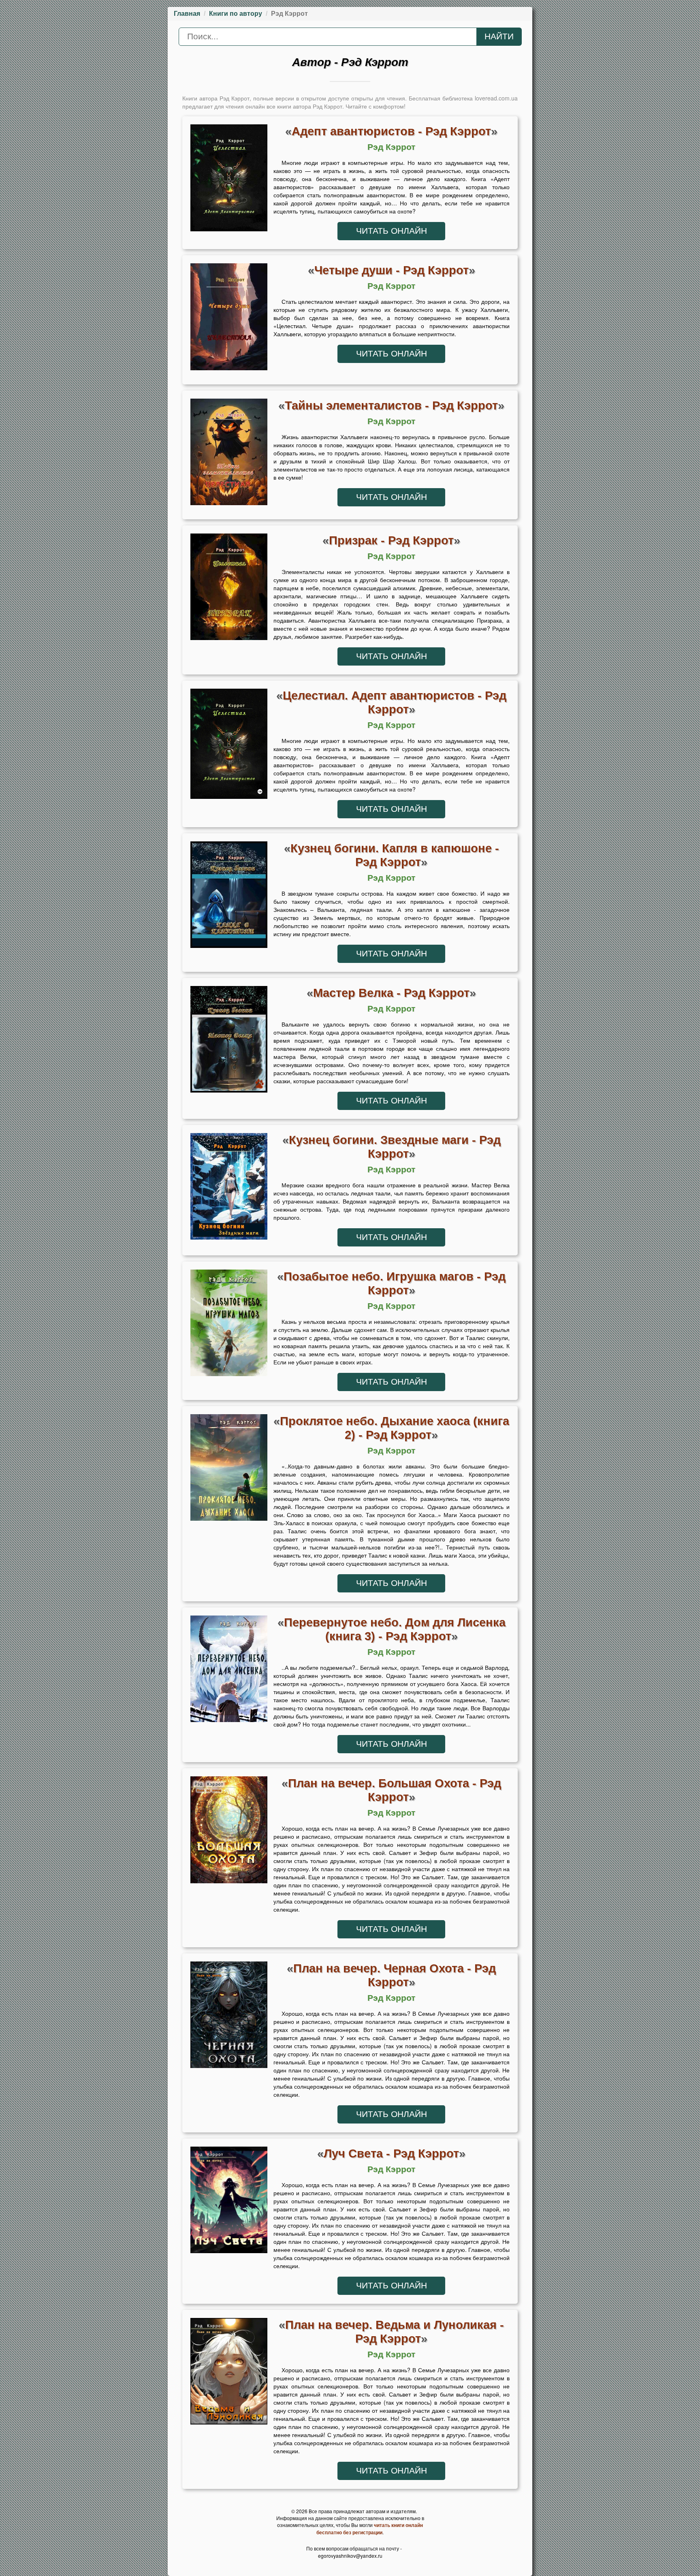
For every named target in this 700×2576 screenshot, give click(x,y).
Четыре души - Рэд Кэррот (392, 270)
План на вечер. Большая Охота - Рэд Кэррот (395, 1790)
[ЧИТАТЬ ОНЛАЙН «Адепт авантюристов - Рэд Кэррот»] (229, 180)
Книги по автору (236, 14)
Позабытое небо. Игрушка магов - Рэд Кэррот (395, 1283)
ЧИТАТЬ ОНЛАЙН (392, 231)
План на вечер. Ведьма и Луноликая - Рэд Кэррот (395, 2332)
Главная (187, 14)
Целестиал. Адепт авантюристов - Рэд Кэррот (395, 702)
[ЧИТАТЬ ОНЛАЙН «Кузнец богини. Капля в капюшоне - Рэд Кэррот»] (229, 897)
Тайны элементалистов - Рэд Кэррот (391, 405)
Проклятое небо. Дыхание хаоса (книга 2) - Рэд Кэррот (395, 1428)
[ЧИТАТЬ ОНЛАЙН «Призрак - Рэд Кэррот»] (229, 589)
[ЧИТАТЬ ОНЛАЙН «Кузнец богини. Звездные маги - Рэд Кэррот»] (229, 1189)
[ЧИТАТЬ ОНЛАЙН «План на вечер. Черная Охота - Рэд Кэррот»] (229, 2017)
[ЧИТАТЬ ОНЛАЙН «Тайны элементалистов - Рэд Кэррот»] (229, 454)
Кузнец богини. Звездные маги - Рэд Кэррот (395, 1147)
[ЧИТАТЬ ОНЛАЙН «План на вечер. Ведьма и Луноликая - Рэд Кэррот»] (229, 2373)
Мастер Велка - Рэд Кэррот (391, 993)
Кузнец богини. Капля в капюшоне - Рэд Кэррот (395, 855)
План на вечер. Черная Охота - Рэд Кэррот (395, 1975)
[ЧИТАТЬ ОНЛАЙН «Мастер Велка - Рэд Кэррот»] (229, 1041)
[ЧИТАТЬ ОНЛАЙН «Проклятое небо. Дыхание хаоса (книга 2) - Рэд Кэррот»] (229, 1470)
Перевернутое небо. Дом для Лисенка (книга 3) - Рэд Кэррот (395, 1629)
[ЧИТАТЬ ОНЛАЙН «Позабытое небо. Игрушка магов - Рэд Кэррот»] (229, 1325)
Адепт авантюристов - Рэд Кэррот (391, 131)
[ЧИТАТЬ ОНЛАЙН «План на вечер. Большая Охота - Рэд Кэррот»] (229, 1832)
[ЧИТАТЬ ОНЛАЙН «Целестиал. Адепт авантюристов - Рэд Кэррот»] (229, 746)
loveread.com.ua (496, 98)
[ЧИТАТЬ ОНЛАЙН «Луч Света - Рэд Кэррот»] (229, 2202)
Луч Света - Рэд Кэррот (391, 2153)
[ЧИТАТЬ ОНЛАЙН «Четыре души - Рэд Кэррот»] (229, 319)
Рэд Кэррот (391, 147)
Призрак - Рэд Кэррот (391, 540)
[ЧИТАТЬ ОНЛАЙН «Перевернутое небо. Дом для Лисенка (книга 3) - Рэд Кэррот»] (229, 1671)
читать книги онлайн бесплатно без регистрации (370, 2529)
